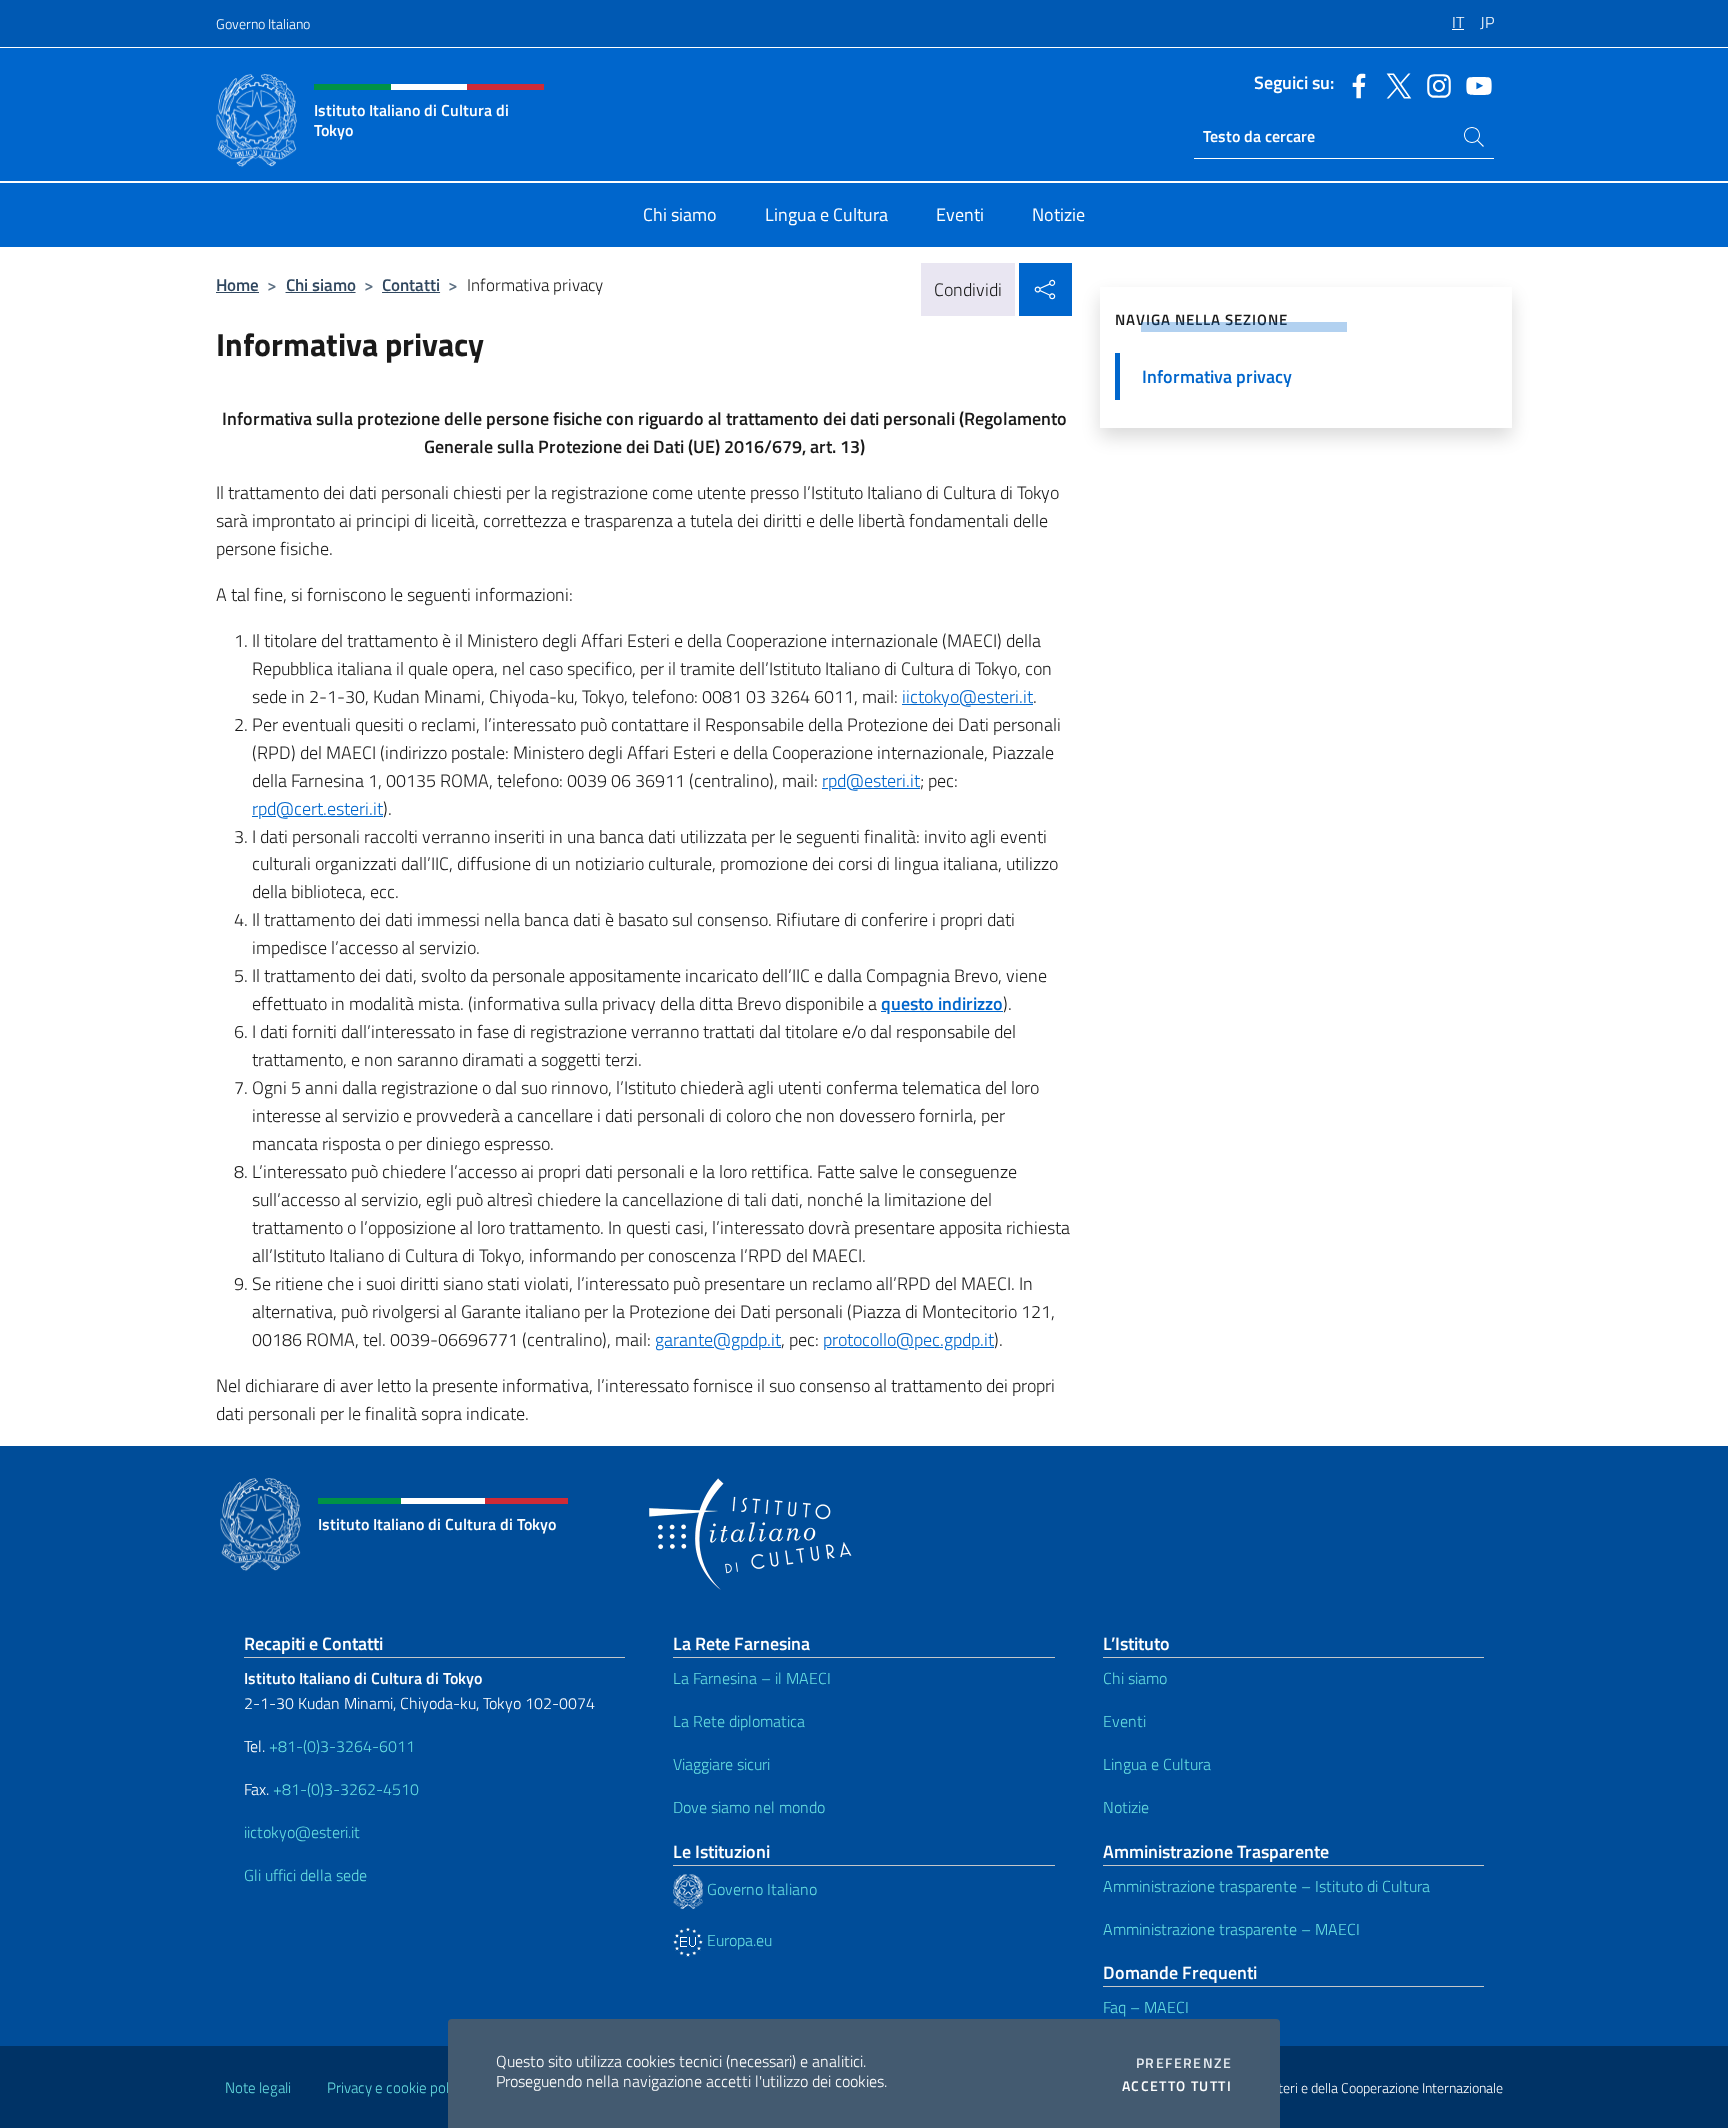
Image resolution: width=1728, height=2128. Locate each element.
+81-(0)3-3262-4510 (344, 1789)
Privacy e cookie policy (396, 2087)
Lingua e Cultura (1157, 1764)
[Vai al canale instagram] (1434, 84)
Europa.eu (737, 1940)
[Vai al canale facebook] (1354, 84)
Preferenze (1184, 2063)
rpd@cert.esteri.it (317, 808)
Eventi (1124, 1721)
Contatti (411, 284)
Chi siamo (321, 284)
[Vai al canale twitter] (1394, 84)
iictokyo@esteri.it (967, 696)
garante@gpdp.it (718, 1339)
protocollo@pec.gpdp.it (908, 1339)
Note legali (258, 2087)
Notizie (1126, 1807)
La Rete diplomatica (739, 1721)
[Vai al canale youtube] (1474, 84)
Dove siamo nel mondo (749, 1807)
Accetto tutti (1177, 2086)
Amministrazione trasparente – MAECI (1231, 1929)
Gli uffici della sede (305, 1875)
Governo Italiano (263, 23)
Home (237, 284)
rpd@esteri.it (871, 780)
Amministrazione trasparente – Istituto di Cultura (1266, 1886)
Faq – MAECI (1146, 2007)
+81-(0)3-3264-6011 (342, 1746)
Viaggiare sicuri (721, 1764)
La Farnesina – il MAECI (752, 1678)
